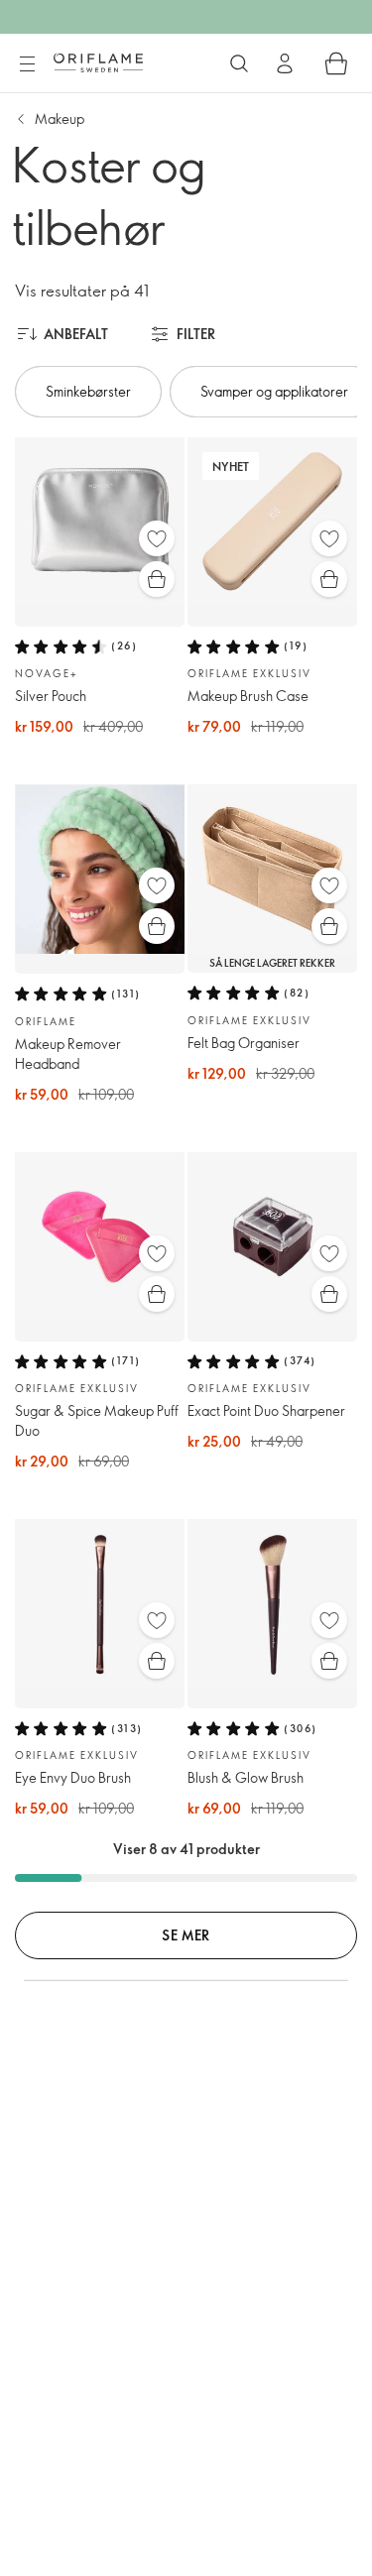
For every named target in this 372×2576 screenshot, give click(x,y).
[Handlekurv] (336, 63)
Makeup (60, 118)
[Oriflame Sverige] (98, 62)
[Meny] (27, 64)
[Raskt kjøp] (157, 579)
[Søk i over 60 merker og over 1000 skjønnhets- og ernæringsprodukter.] (239, 63)
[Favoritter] (157, 538)
